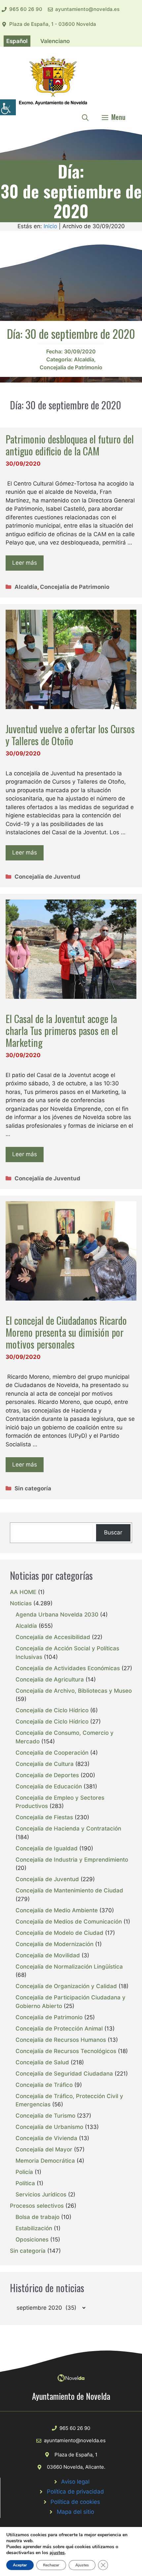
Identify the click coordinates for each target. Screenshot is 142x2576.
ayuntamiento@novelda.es (87, 9)
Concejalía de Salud (42, 2062)
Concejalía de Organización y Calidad (66, 1986)
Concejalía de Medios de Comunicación (69, 1922)
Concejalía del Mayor (44, 2149)
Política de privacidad (75, 2492)
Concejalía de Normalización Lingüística (69, 1967)
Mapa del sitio (75, 2512)
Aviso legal (75, 2482)
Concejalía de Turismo (45, 2116)
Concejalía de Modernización (54, 1944)
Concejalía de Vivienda (46, 2138)
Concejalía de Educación (49, 1786)
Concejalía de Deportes (47, 1775)
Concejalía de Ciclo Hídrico (52, 1710)
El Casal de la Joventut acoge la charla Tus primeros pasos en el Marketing (62, 1030)
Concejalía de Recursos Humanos (61, 2040)
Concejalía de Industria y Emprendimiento (72, 1860)
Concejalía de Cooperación (52, 1753)
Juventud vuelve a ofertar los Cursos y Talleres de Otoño (70, 735)
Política (25, 2183)
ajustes (57, 2553)
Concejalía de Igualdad (47, 1848)
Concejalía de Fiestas (44, 1817)
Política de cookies (75, 2502)
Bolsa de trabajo (37, 2217)
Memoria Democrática (45, 2161)
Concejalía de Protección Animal (59, 2029)
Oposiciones (32, 2240)
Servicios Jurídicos (41, 2194)
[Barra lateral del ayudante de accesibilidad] (8, 107)
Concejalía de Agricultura (50, 1679)
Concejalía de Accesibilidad (53, 1637)
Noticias (21, 1603)
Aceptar (20, 2565)
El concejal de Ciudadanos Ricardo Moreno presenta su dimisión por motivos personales (66, 1332)
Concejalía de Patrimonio (71, 367)
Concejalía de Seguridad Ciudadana (64, 2074)
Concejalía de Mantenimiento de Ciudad (69, 1890)
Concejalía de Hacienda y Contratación (68, 1829)
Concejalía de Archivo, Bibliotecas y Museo (74, 1691)
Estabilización (34, 2228)
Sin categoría (33, 1488)
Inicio (50, 226)
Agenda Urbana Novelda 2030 (57, 1615)
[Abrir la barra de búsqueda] (85, 117)
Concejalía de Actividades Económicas (68, 1668)
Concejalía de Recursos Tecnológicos (66, 2051)
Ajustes (82, 2565)
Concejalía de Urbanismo (49, 2127)
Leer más (25, 563)
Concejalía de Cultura (45, 1764)
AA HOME (23, 1592)
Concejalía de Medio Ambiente (57, 1910)
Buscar (113, 1532)
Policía (24, 2172)
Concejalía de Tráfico (44, 2085)
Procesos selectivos (37, 2206)
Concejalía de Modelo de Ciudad (59, 1933)
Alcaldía (84, 359)
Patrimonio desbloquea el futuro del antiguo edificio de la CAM (70, 445)
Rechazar (51, 2565)
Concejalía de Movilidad (48, 1955)
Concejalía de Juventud (47, 877)
